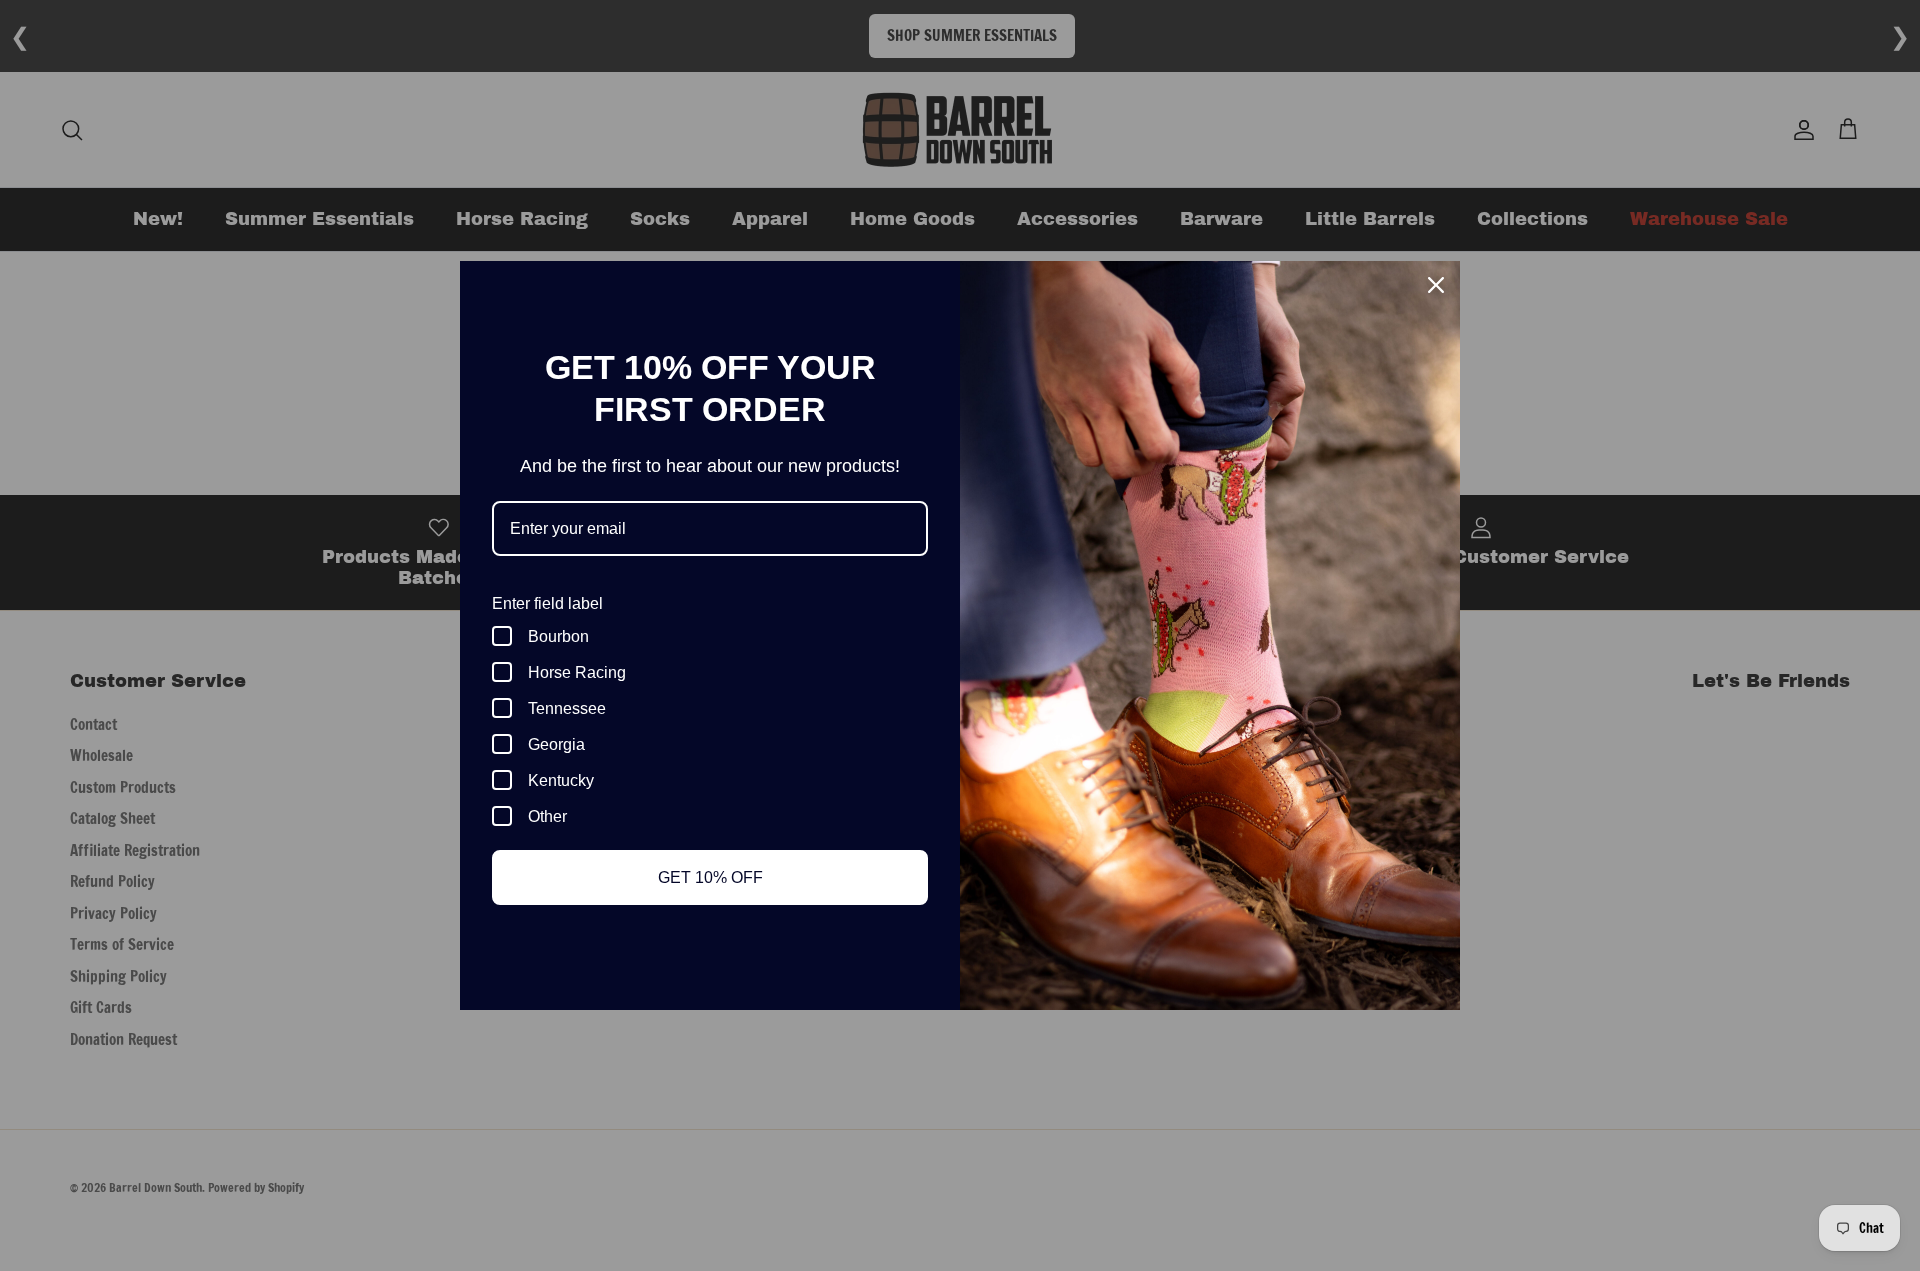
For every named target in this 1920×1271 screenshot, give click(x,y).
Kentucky (561, 780)
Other (547, 816)
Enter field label (547, 603)
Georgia (556, 744)
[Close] (1436, 285)
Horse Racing (577, 672)
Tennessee (567, 708)
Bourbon (558, 636)
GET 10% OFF (710, 877)
